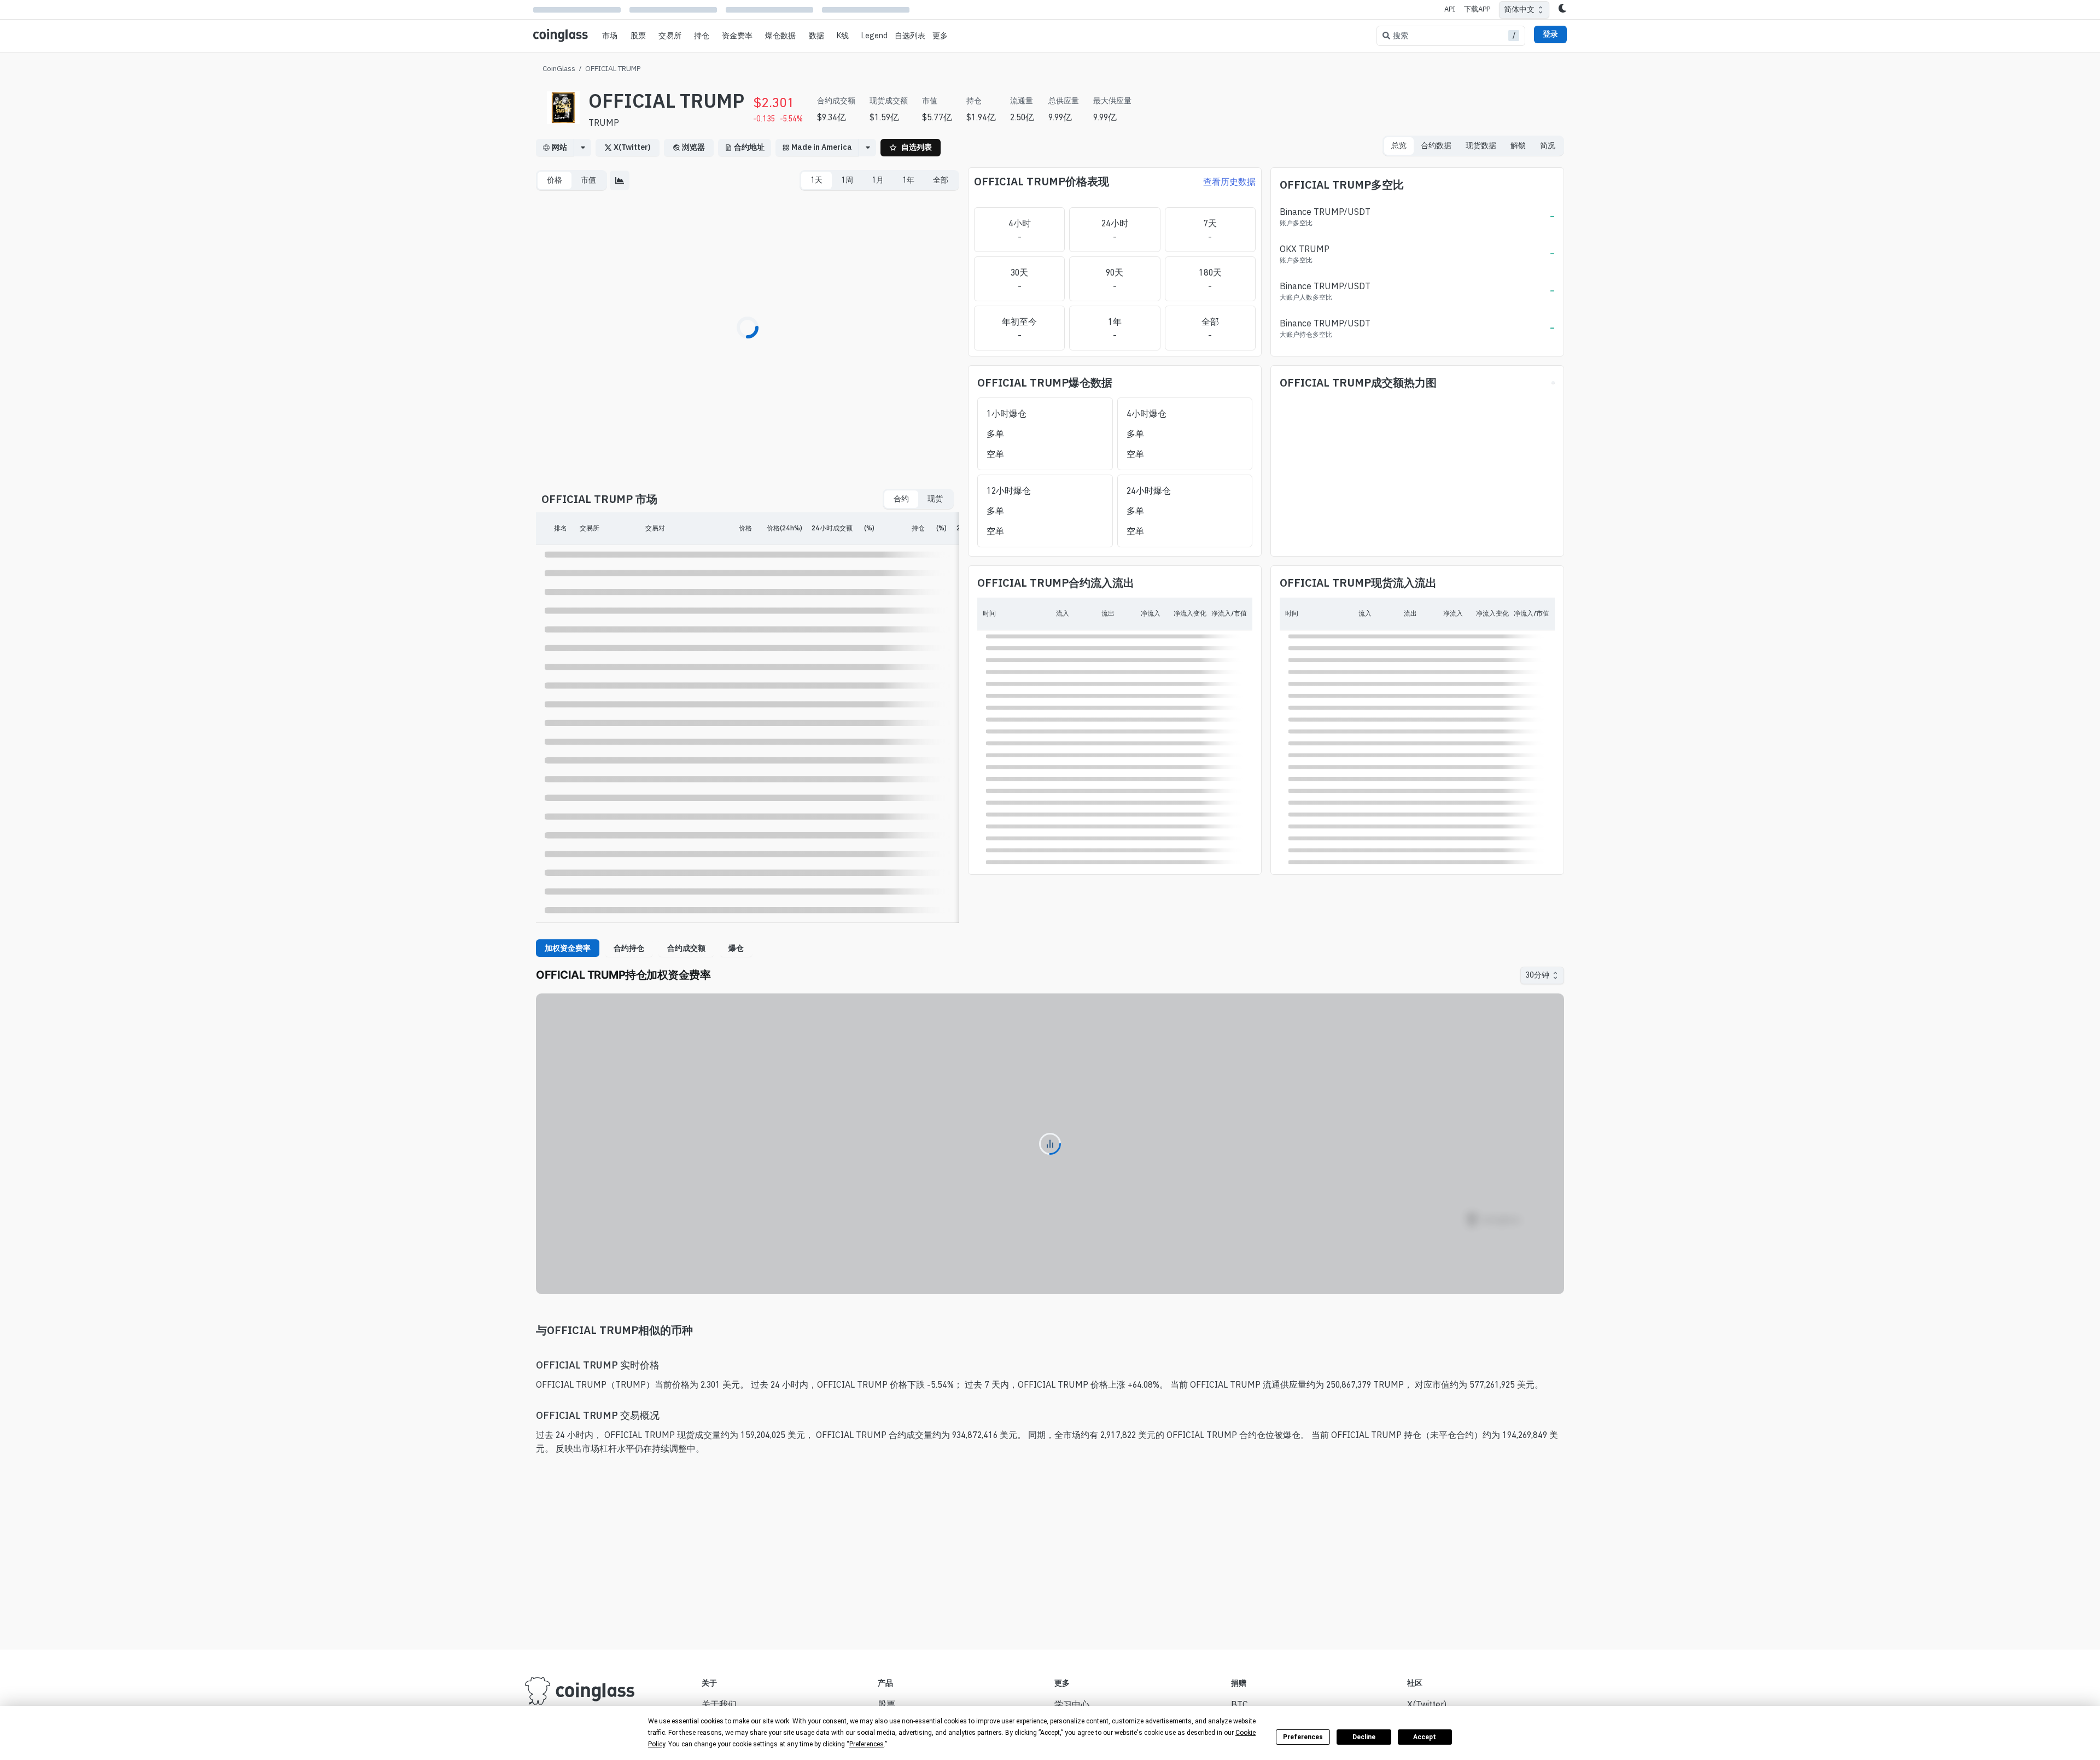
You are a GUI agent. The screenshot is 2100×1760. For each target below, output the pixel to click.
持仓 (702, 36)
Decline (1364, 1737)
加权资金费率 (568, 948)
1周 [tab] (847, 180)
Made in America (822, 147)
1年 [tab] (908, 180)
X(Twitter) (632, 147)
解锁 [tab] (1518, 145)
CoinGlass (559, 68)
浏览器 (693, 147)
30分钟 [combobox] (1537, 975)
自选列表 (910, 36)
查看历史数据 (1229, 182)
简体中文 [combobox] (1519, 9)
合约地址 (749, 147)
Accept (1425, 1737)
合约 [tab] (901, 499)
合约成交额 (686, 948)
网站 (559, 147)
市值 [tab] (588, 180)
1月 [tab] (878, 180)
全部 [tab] (941, 180)
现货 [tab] (935, 499)
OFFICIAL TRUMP (613, 68)
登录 (1550, 34)
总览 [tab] (1399, 145)
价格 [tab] (555, 180)
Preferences (1303, 1737)
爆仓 (736, 948)
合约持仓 (629, 948)
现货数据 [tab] (1481, 145)
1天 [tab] (816, 180)
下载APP (1477, 9)
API (1450, 9)
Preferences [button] (867, 1744)
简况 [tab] (1548, 145)
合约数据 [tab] (1436, 145)
